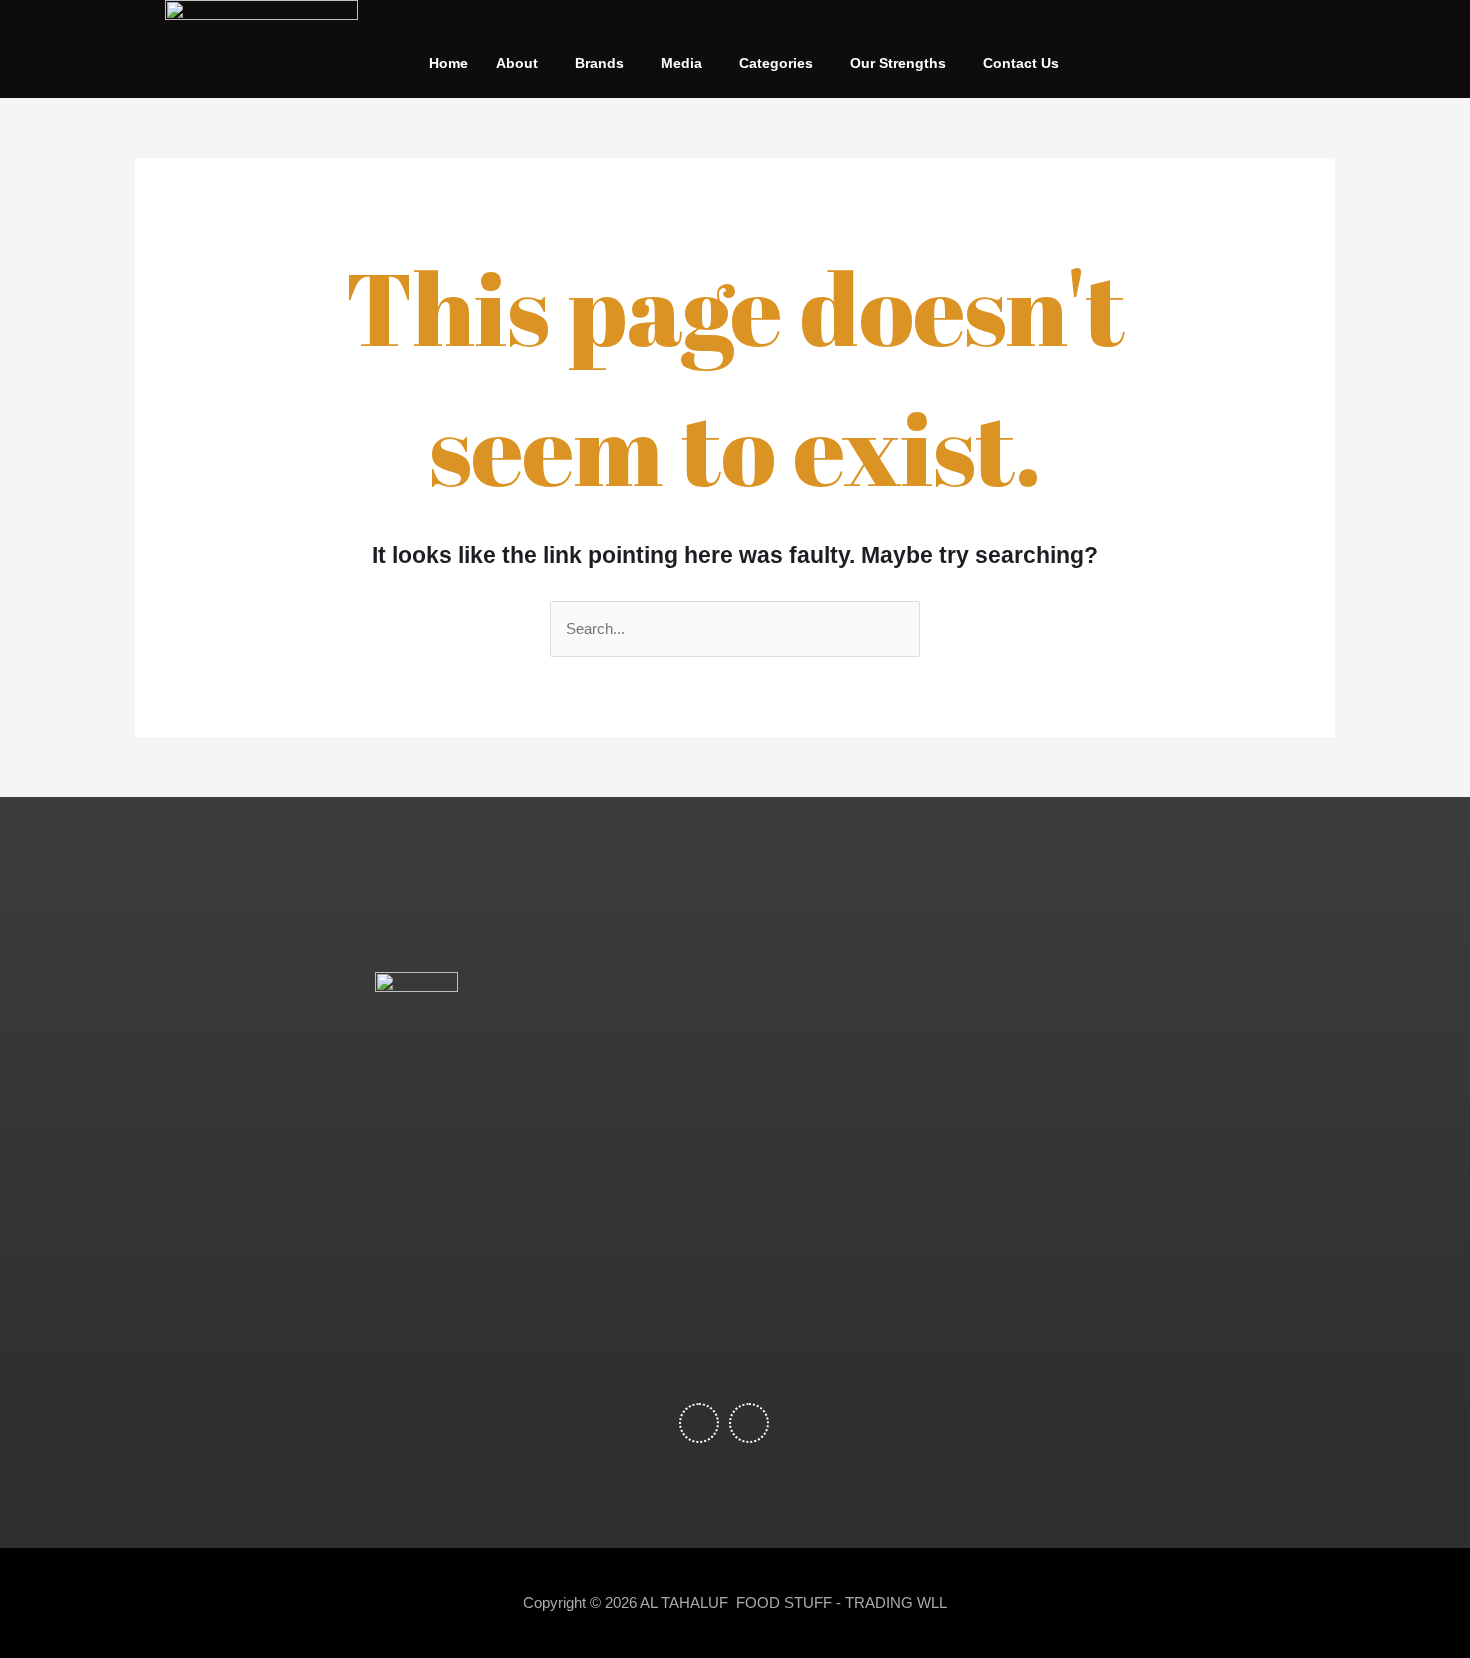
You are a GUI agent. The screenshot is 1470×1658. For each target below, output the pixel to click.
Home (448, 63)
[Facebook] (1199, 48)
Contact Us (1021, 63)
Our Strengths (898, 63)
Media (681, 63)
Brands (599, 63)
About (517, 63)
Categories (776, 63)
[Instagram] (1221, 48)
